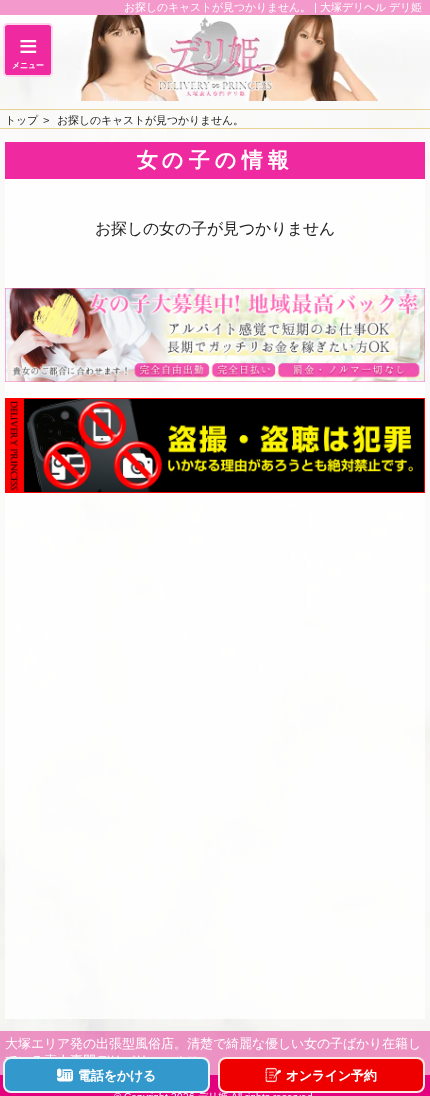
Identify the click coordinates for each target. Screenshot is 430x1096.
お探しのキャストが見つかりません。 (150, 120)
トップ (21, 120)
